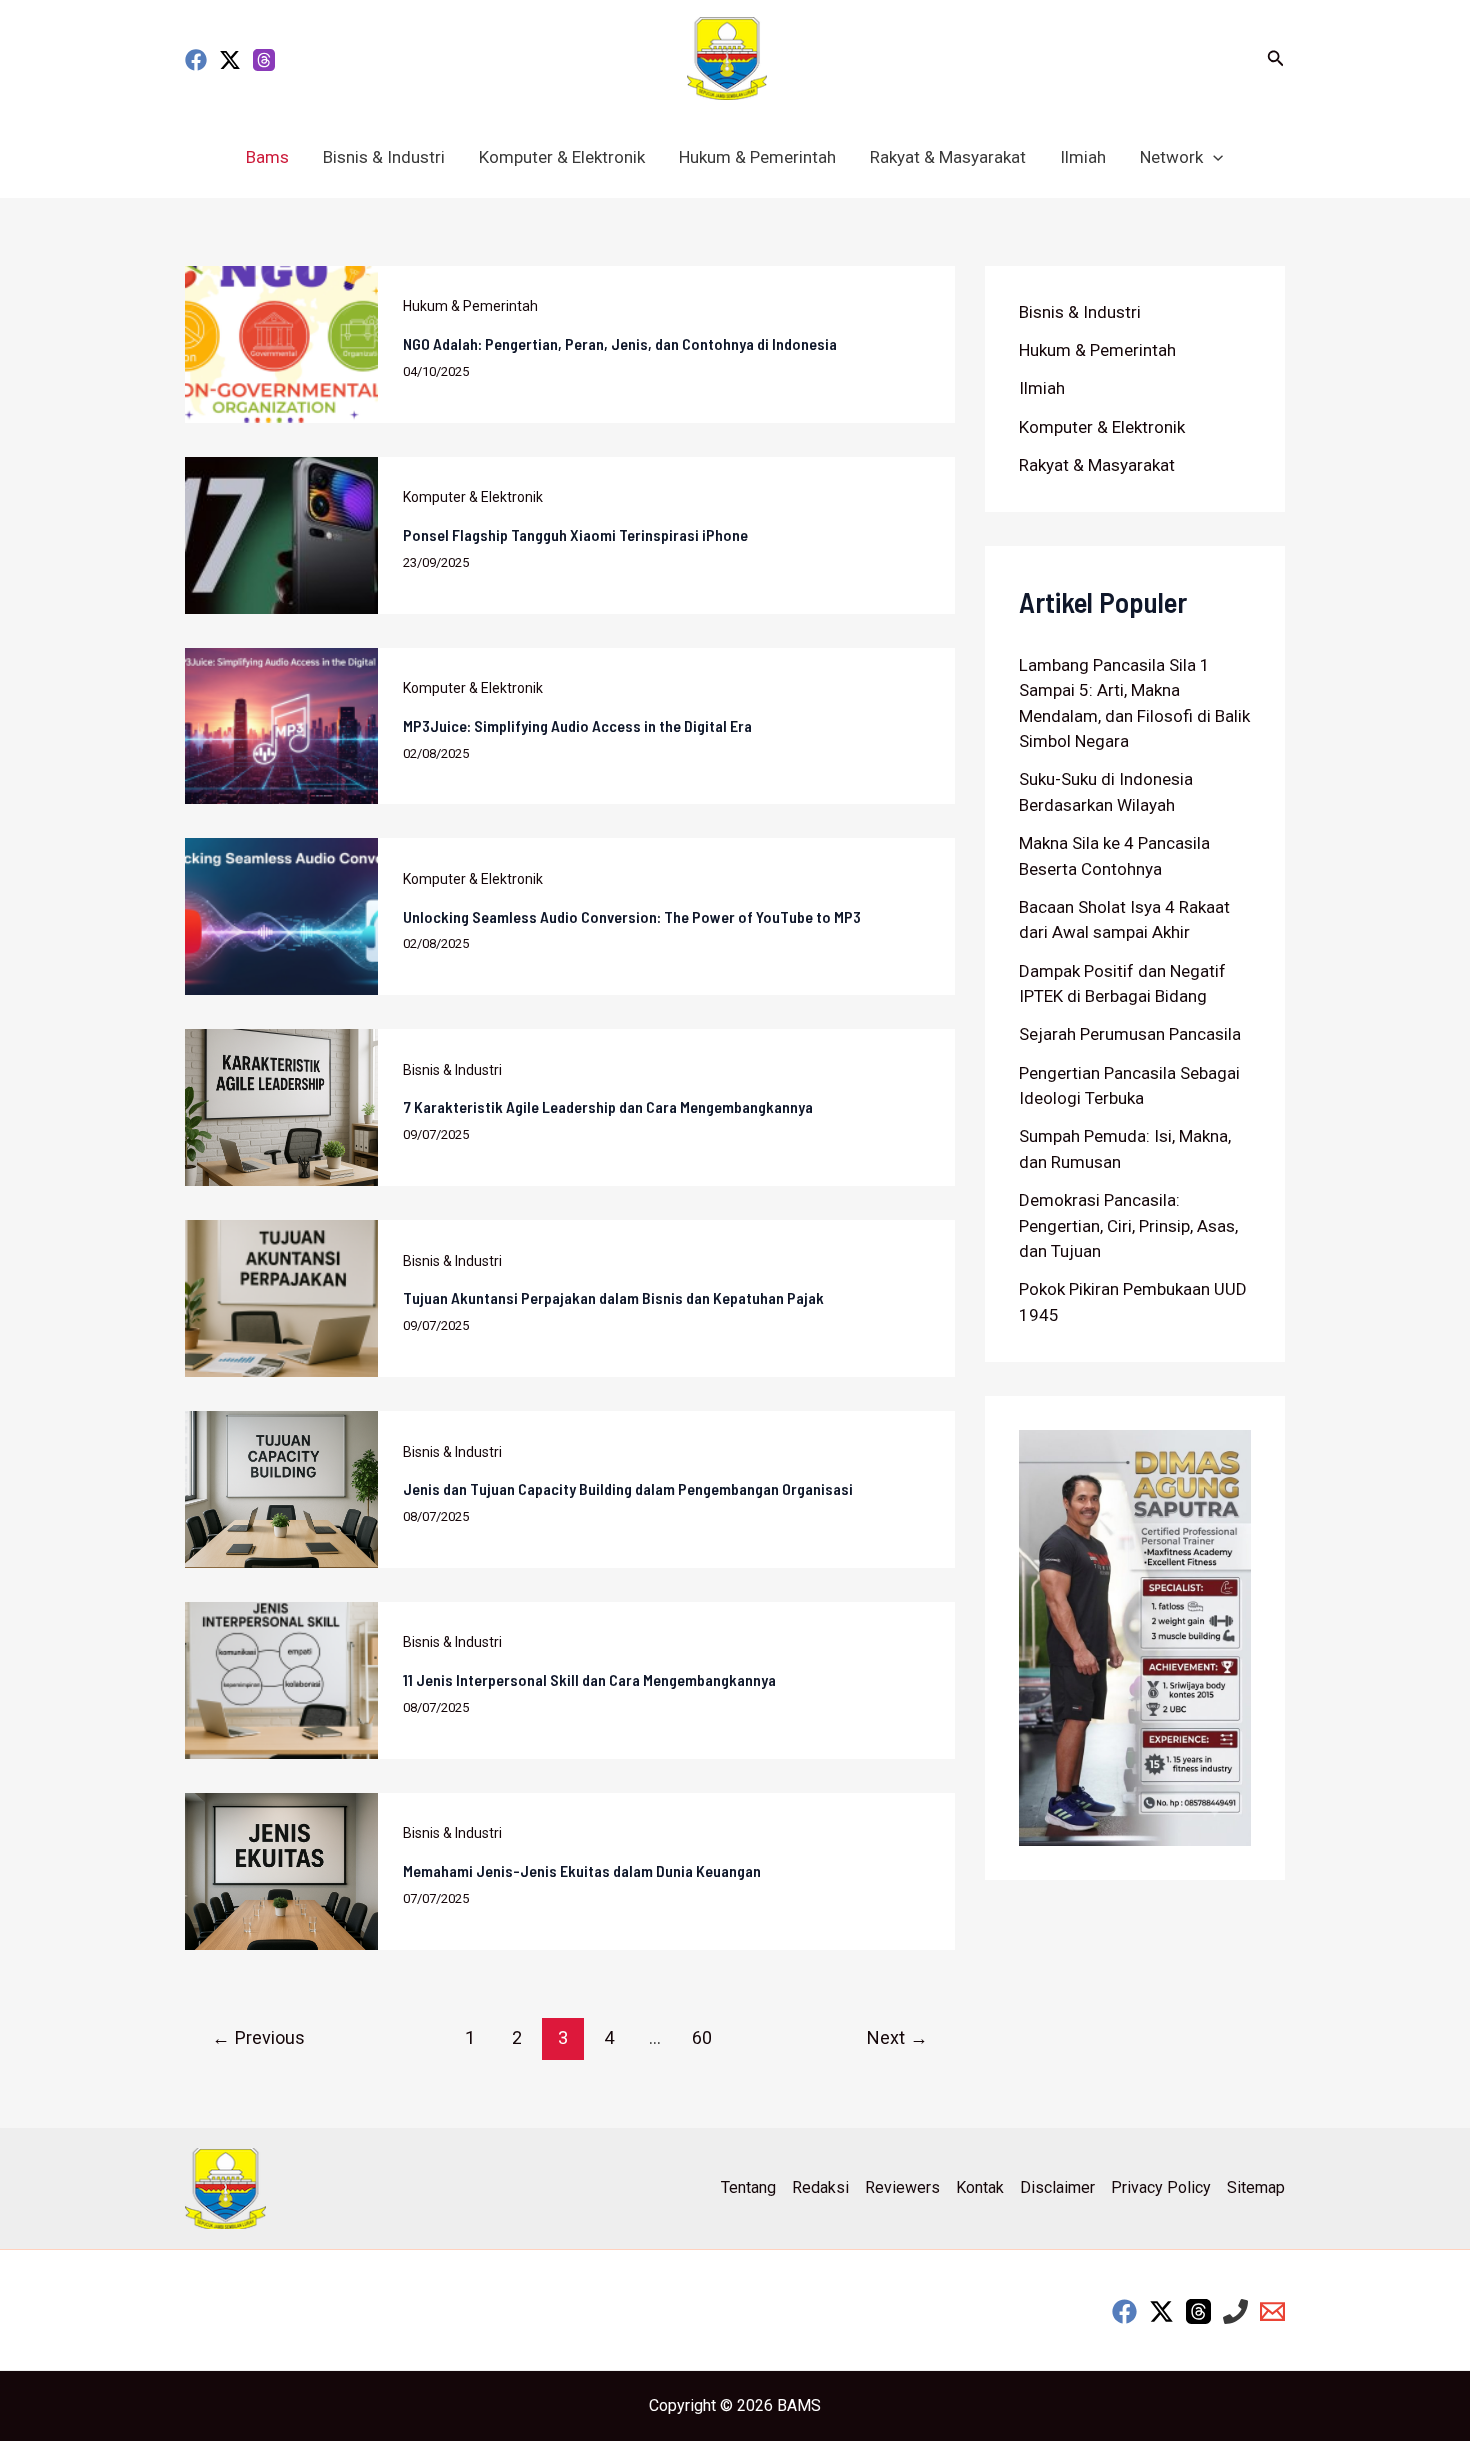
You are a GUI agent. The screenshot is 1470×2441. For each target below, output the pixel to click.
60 (702, 2037)
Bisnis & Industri (384, 157)
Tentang (748, 2187)
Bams (267, 157)
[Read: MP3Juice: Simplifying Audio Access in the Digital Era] (281, 724)
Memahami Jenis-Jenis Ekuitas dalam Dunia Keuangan (582, 1870)
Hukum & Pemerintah (757, 157)
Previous (258, 2037)
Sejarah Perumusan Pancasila (1130, 1034)
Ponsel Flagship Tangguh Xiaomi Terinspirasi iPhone (575, 534)
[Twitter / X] (230, 60)
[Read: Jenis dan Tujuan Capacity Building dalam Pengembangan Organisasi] (281, 1488)
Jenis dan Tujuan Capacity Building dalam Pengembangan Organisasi (628, 1488)
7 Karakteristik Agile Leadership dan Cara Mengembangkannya (608, 1106)
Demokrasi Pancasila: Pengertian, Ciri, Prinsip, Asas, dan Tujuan (1128, 1225)
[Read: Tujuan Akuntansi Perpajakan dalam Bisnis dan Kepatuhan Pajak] (281, 1297)
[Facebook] (196, 60)
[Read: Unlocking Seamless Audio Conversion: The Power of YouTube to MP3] (281, 915)
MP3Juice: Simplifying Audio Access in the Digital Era (577, 725)
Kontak (980, 2187)
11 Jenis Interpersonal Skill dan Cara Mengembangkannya (589, 1679)
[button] (1276, 58)
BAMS (799, 2405)
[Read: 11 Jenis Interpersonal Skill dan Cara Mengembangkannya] (281, 1679)
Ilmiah (1083, 157)
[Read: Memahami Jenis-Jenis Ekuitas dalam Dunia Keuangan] (281, 1870)
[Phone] (1235, 2311)
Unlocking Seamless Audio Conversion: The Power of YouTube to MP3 (632, 916)
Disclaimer (1057, 2187)
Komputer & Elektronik (562, 157)
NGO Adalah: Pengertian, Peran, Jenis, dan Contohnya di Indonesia (620, 343)
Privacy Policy (1161, 2187)
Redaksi (820, 2187)
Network (1171, 157)
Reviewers (902, 2187)
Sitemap (1256, 2187)
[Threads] (264, 60)
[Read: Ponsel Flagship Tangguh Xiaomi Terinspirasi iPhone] (281, 534)
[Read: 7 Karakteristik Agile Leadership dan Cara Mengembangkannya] (281, 1106)
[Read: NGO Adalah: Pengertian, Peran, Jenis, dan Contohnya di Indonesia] (281, 343)
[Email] (1272, 2311)
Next (897, 2037)
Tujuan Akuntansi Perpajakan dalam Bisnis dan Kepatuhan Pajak (613, 1297)
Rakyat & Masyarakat (948, 157)
